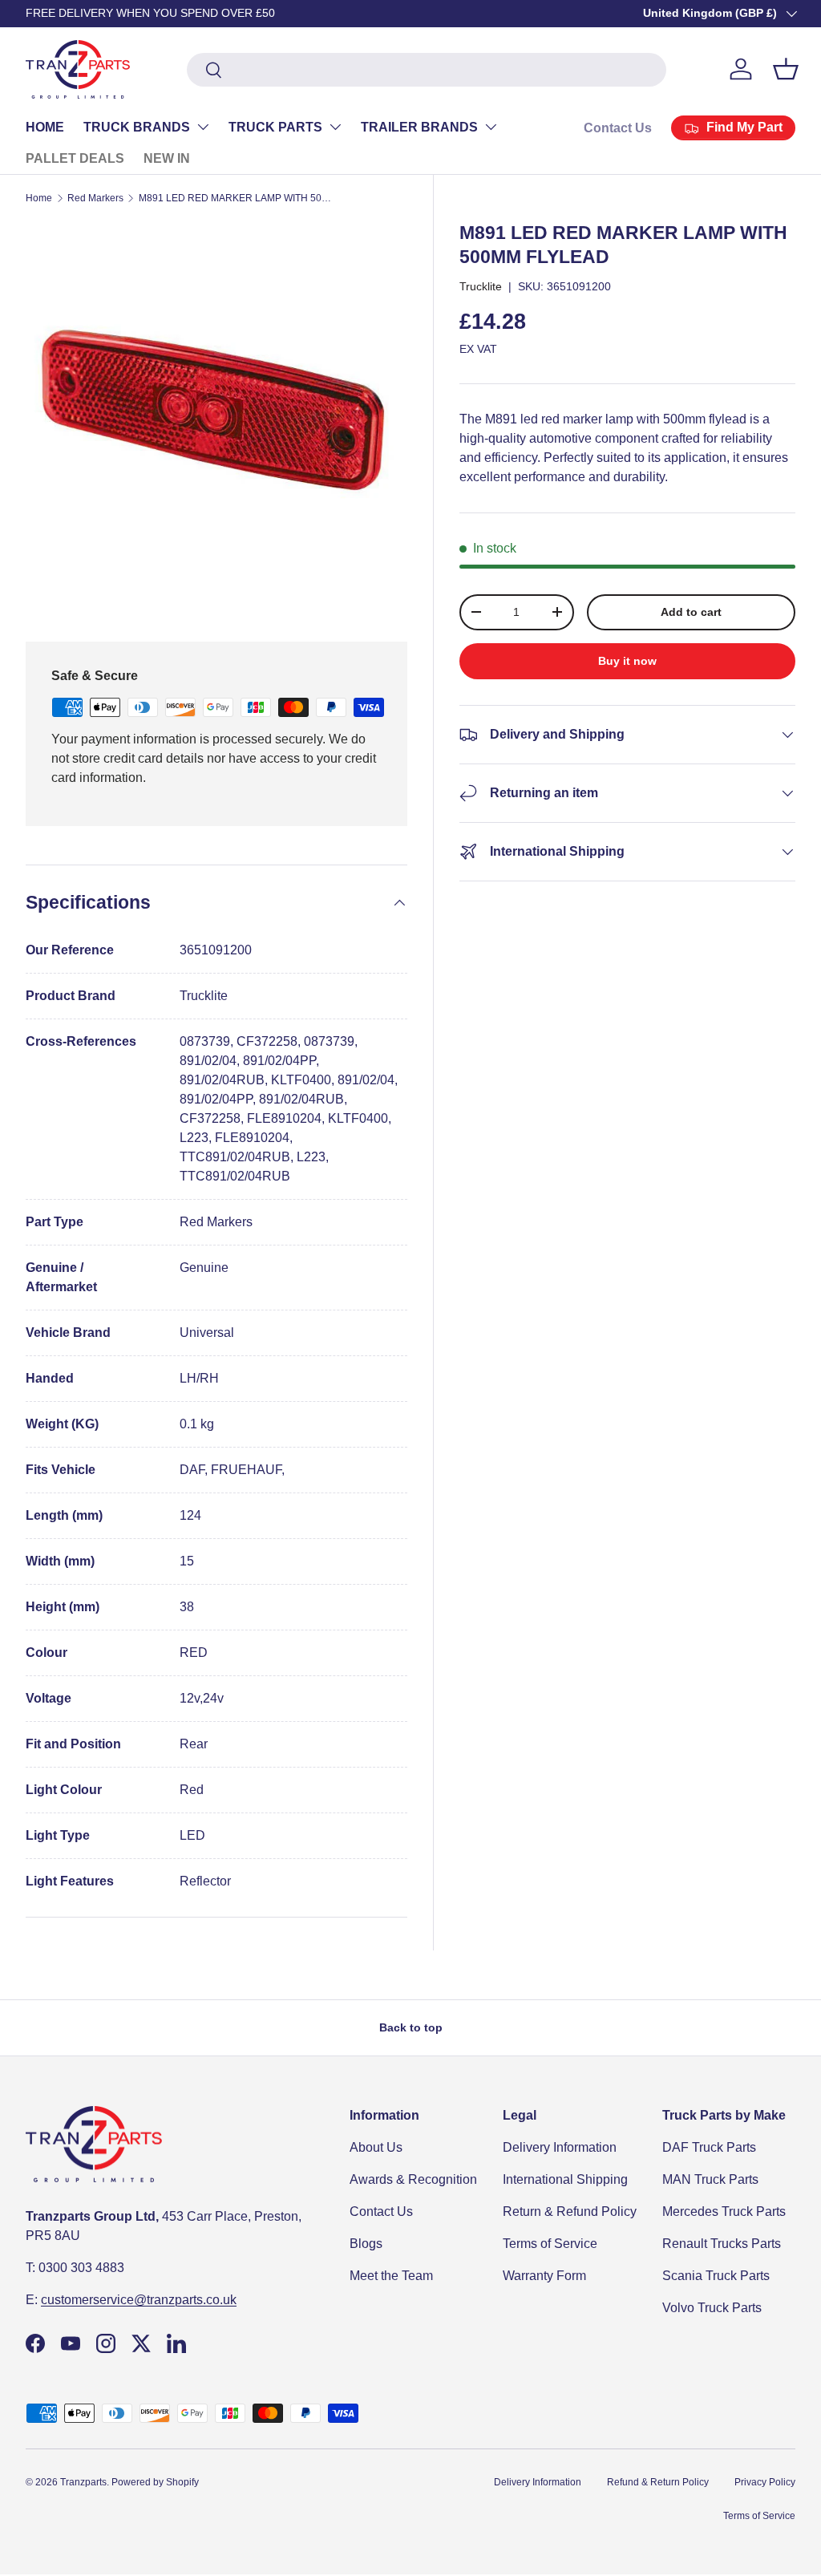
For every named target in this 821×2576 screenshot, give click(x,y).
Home (39, 198)
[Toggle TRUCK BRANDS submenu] (203, 127)
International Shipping (565, 2179)
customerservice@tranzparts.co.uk (139, 2300)
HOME (45, 127)
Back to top (411, 2027)
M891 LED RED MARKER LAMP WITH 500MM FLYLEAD (235, 198)
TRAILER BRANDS (419, 127)
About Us (376, 2147)
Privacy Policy (765, 2482)
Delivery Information (560, 2147)
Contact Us (618, 128)
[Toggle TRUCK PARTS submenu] (335, 127)
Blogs (366, 2244)
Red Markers (95, 198)
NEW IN (167, 158)
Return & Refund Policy (570, 2211)
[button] (786, 69)
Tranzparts (83, 2482)
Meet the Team (391, 2276)
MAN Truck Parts (710, 2179)
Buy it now (627, 661)
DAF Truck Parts (709, 2147)
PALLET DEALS (75, 158)
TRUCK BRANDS (137, 127)
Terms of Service (550, 2244)
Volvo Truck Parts (712, 2308)
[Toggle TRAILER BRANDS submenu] (491, 127)
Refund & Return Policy (658, 2482)
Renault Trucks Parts (722, 2244)
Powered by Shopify (155, 2482)
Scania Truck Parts (716, 2276)
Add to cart (691, 612)
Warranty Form (544, 2276)
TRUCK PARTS (275, 127)
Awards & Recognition (413, 2179)
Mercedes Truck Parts (724, 2211)
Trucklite (481, 286)
